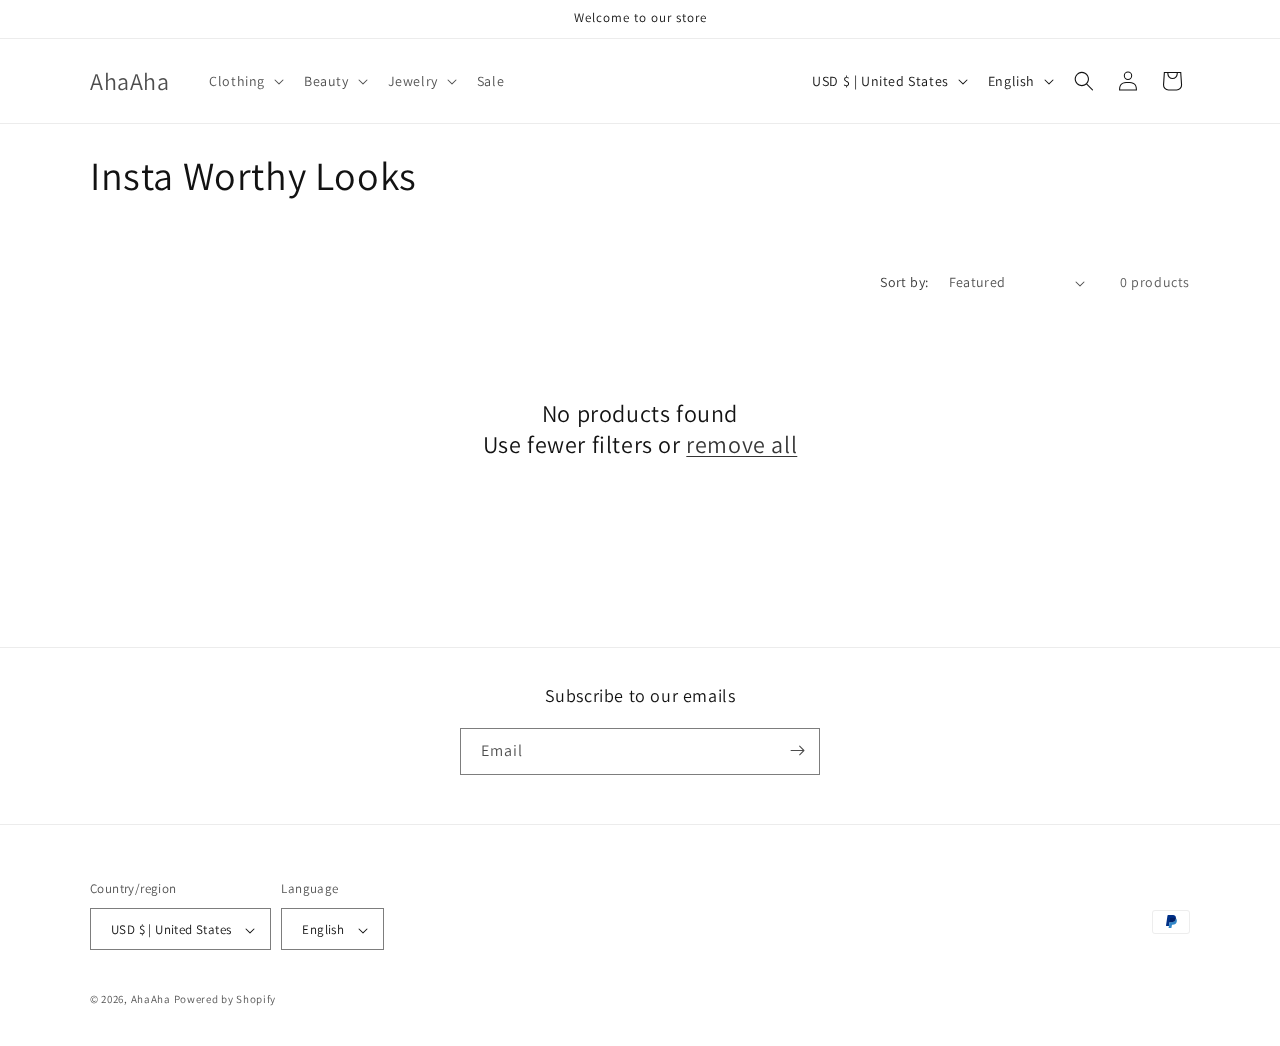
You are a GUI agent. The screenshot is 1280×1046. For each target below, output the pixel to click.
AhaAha (151, 1000)
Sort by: (904, 282)
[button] (244, 81)
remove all (741, 444)
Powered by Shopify (225, 1000)
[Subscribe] (797, 750)
